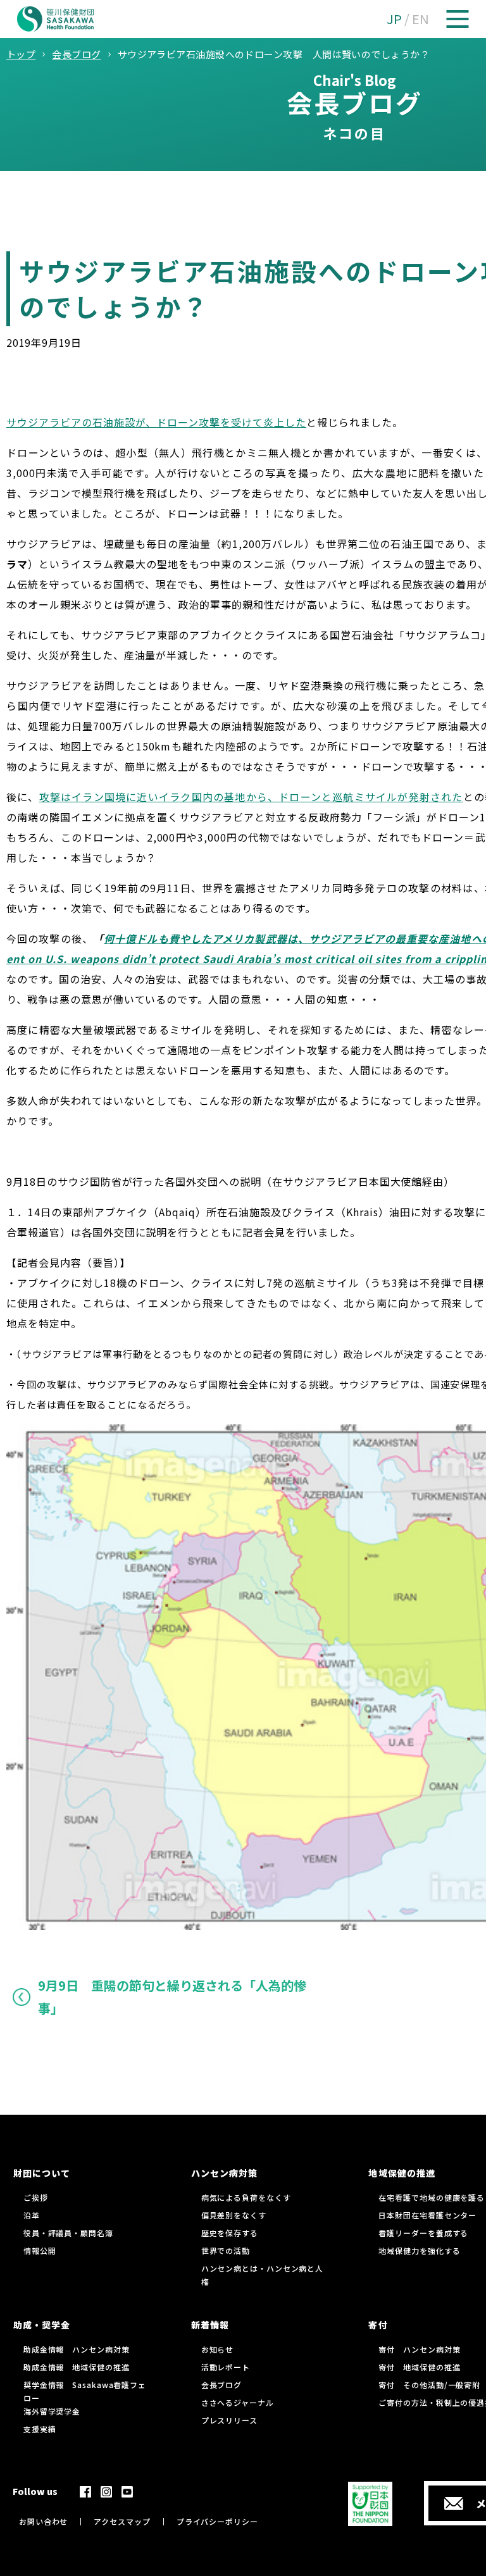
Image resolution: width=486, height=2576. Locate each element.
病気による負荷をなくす (246, 2197)
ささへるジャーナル (238, 2402)
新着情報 (210, 2325)
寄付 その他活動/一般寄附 (429, 2385)
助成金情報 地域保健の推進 (77, 2367)
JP (394, 19)
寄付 (378, 2325)
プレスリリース (229, 2420)
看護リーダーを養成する (423, 2233)
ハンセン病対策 (224, 2173)
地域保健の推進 (402, 2173)
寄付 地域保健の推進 (419, 2367)
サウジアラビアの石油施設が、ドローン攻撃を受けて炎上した (156, 422)
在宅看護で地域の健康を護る (432, 2197)
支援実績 (40, 2429)
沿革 (32, 2215)
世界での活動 (226, 2250)
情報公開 (40, 2250)
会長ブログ (222, 2385)
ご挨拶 (36, 2197)
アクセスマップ (122, 2521)
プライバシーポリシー (217, 2521)
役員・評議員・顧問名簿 (68, 2233)
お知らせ (218, 2349)
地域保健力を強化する (419, 2250)
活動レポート (226, 2367)
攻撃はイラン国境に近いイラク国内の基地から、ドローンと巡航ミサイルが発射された (251, 797)
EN (421, 19)
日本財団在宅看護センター (427, 2215)
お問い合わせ (43, 2521)
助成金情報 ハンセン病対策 (77, 2349)
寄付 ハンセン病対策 (419, 2349)
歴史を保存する (230, 2233)
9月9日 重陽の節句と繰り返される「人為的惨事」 (172, 1997)
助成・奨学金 (42, 2325)
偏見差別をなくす (234, 2215)
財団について (42, 2173)
